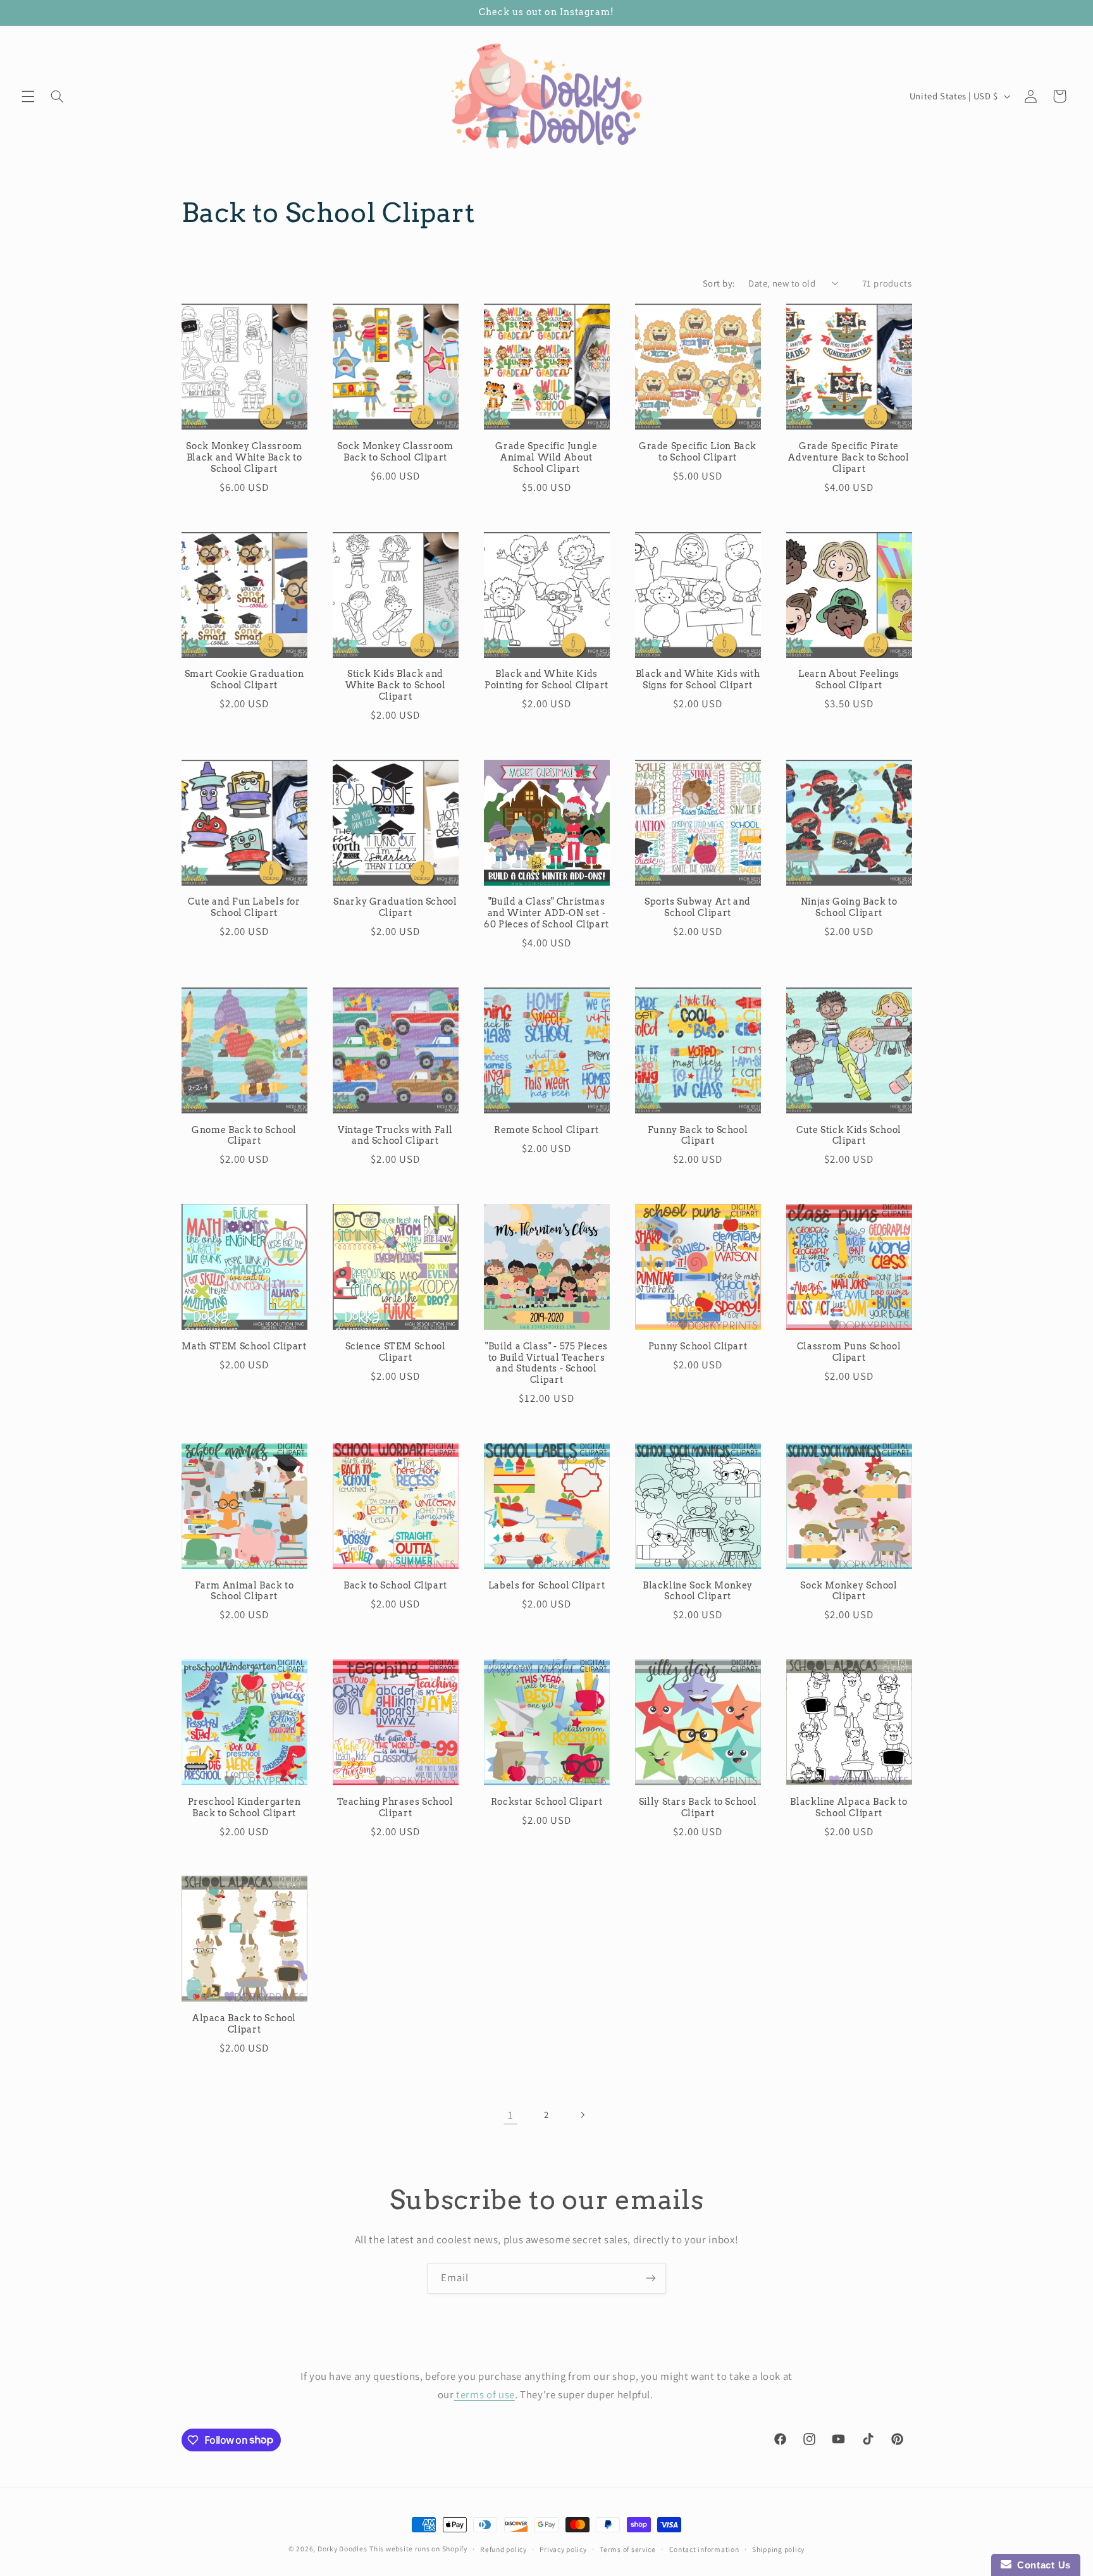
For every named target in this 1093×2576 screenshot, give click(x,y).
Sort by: (719, 283)
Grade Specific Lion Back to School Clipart (698, 452)
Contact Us (1041, 2565)
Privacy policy (563, 2549)
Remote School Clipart (546, 1130)
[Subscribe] (651, 2278)
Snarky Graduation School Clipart (395, 907)
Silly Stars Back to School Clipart (698, 1807)
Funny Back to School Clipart (698, 1136)
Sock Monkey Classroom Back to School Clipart (395, 452)
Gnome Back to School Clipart (244, 1136)
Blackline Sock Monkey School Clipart (698, 1591)
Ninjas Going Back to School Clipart (849, 907)
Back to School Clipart (395, 1585)
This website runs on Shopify (418, 2548)
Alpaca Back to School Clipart (244, 2024)
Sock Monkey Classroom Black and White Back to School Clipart (244, 457)
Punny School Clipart (698, 1346)
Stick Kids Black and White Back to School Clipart (396, 685)
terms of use (485, 2394)
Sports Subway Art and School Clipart (698, 907)
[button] (28, 96)
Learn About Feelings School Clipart (849, 679)
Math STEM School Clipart (244, 1346)
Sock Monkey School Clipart (849, 1591)
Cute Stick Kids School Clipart (849, 1136)
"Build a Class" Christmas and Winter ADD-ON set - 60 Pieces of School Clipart (546, 913)
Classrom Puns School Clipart (849, 1352)
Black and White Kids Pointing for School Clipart (546, 679)
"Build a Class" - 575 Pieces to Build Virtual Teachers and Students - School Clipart (546, 1363)
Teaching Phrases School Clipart (395, 1807)
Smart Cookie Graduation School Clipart (244, 679)
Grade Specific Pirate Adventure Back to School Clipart (849, 457)
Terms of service (628, 2549)
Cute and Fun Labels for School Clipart (244, 907)
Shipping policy (778, 2549)
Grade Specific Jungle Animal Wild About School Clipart (546, 457)
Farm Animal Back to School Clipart (244, 1591)
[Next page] (583, 2115)
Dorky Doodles (343, 2548)
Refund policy (503, 2549)
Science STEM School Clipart (396, 1352)
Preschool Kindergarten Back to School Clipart (244, 1807)
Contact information (704, 2549)
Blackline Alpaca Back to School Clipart (849, 1807)
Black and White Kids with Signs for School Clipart (698, 679)
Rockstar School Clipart (547, 1802)
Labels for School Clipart (547, 1585)
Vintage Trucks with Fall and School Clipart (395, 1136)
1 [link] (511, 2115)
